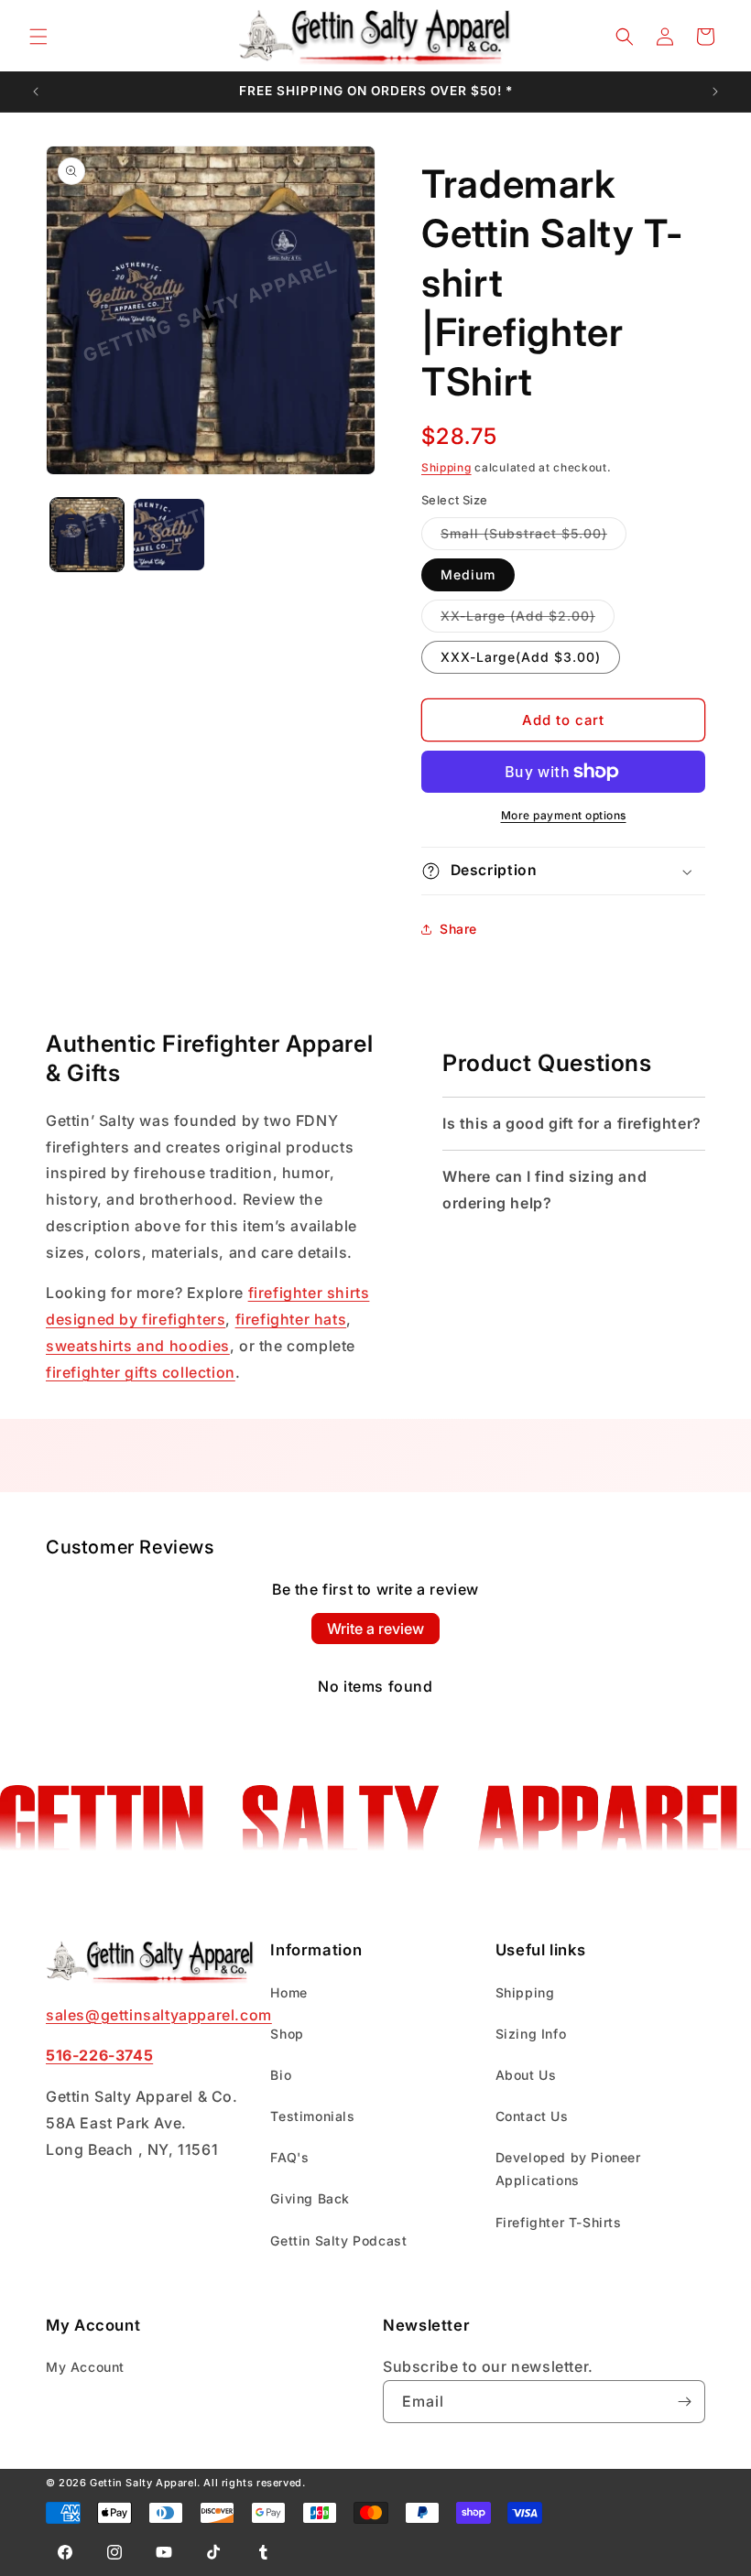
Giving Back (310, 2198)
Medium (468, 574)
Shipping (446, 467)
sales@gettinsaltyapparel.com (159, 2015)
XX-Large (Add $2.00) (528, 620)
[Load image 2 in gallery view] (169, 535)
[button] (38, 37)
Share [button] (458, 929)
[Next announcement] (715, 92)
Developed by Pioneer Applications (568, 2169)
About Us (526, 2075)
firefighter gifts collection (141, 1372)
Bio (281, 2075)
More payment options (564, 815)
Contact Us (532, 2116)
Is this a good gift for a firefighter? (572, 1123)
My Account (85, 2367)
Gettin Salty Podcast (338, 2240)
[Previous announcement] (36, 92)
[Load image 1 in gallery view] (87, 535)
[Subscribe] (684, 2402)
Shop (287, 2034)
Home (288, 1992)
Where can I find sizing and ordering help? (544, 1190)
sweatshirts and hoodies (138, 1346)
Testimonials (312, 2116)
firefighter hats (291, 1319)
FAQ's (289, 2157)
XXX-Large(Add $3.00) (521, 657)
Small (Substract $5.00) (533, 537)
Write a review (375, 1629)
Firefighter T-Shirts (559, 2222)
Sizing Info (531, 2034)
